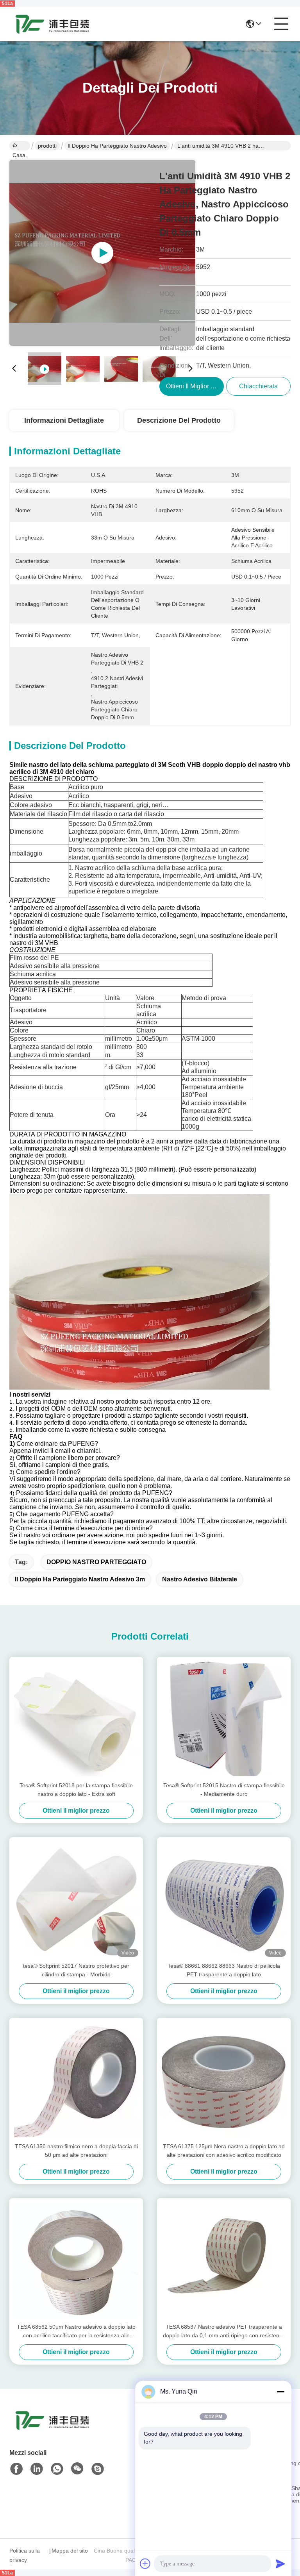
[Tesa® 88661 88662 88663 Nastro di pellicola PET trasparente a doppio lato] (224, 1899)
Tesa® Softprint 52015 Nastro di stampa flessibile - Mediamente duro (224, 1790)
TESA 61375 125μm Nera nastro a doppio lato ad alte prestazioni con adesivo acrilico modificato (224, 2151)
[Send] (280, 2563)
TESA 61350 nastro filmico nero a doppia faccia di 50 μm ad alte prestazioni (76, 2151)
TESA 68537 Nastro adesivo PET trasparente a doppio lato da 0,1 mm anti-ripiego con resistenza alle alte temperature (224, 2332)
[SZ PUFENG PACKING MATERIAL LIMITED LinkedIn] (37, 2469)
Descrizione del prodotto (179, 420)
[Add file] (145, 2563)
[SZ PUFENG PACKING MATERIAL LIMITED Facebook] (16, 2469)
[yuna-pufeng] (98, 2469)
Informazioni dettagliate (64, 420)
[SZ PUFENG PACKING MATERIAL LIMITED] (52, 24)
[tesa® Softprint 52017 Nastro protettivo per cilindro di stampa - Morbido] (76, 1899)
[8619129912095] (57, 2469)
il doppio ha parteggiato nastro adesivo (117, 146)
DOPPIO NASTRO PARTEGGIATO (96, 1562)
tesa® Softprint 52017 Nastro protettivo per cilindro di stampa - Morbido (76, 1970)
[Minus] (280, 2392)
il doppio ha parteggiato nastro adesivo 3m (80, 1579)
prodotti (47, 146)
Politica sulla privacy (25, 2555)
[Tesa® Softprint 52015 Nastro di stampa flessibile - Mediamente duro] (224, 1719)
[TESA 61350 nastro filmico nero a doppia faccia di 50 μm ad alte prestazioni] (76, 2080)
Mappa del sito (70, 2551)
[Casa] (52, 2430)
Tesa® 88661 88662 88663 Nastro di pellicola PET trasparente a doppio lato (224, 1970)
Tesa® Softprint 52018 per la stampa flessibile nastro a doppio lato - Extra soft (76, 1790)
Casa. (20, 146)
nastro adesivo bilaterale (200, 1579)
